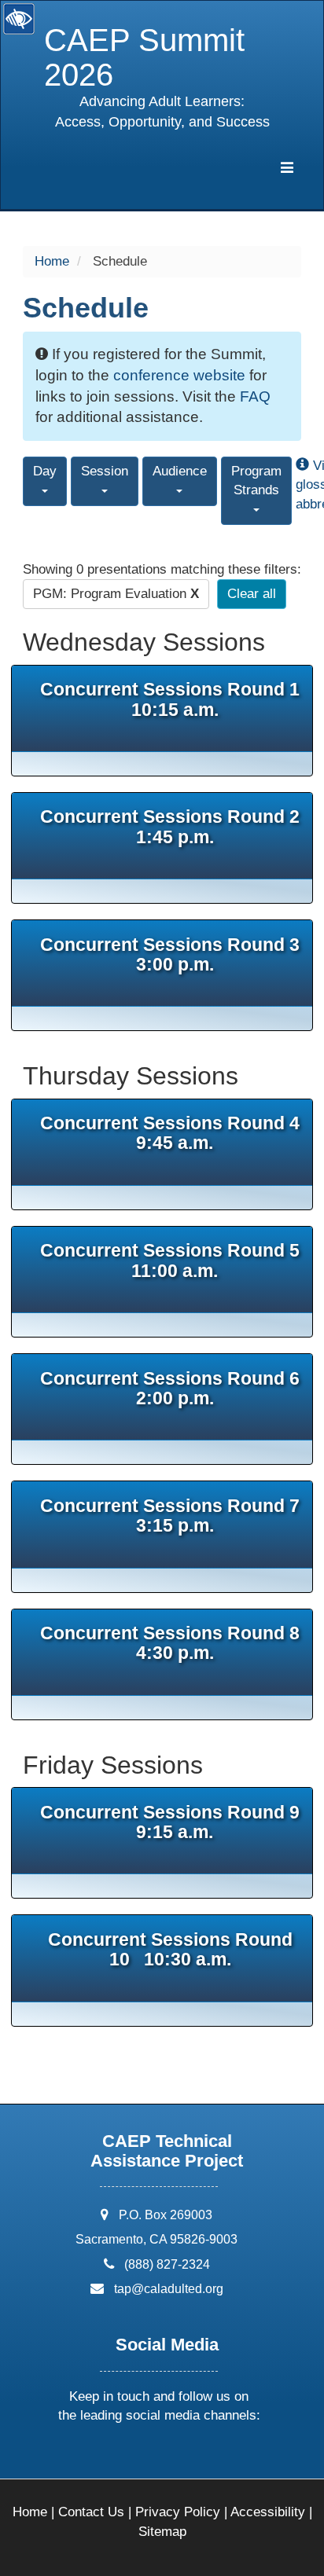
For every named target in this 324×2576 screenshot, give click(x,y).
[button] (99, 2457)
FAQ (255, 396)
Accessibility (268, 2512)
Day (45, 471)
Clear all (252, 594)
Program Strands (256, 481)
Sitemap (162, 2532)
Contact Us (91, 2512)
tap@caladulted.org (169, 2289)
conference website (179, 375)
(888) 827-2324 (167, 2264)
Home (52, 261)
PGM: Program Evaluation (116, 594)
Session (105, 471)
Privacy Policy (178, 2512)
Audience (180, 471)
